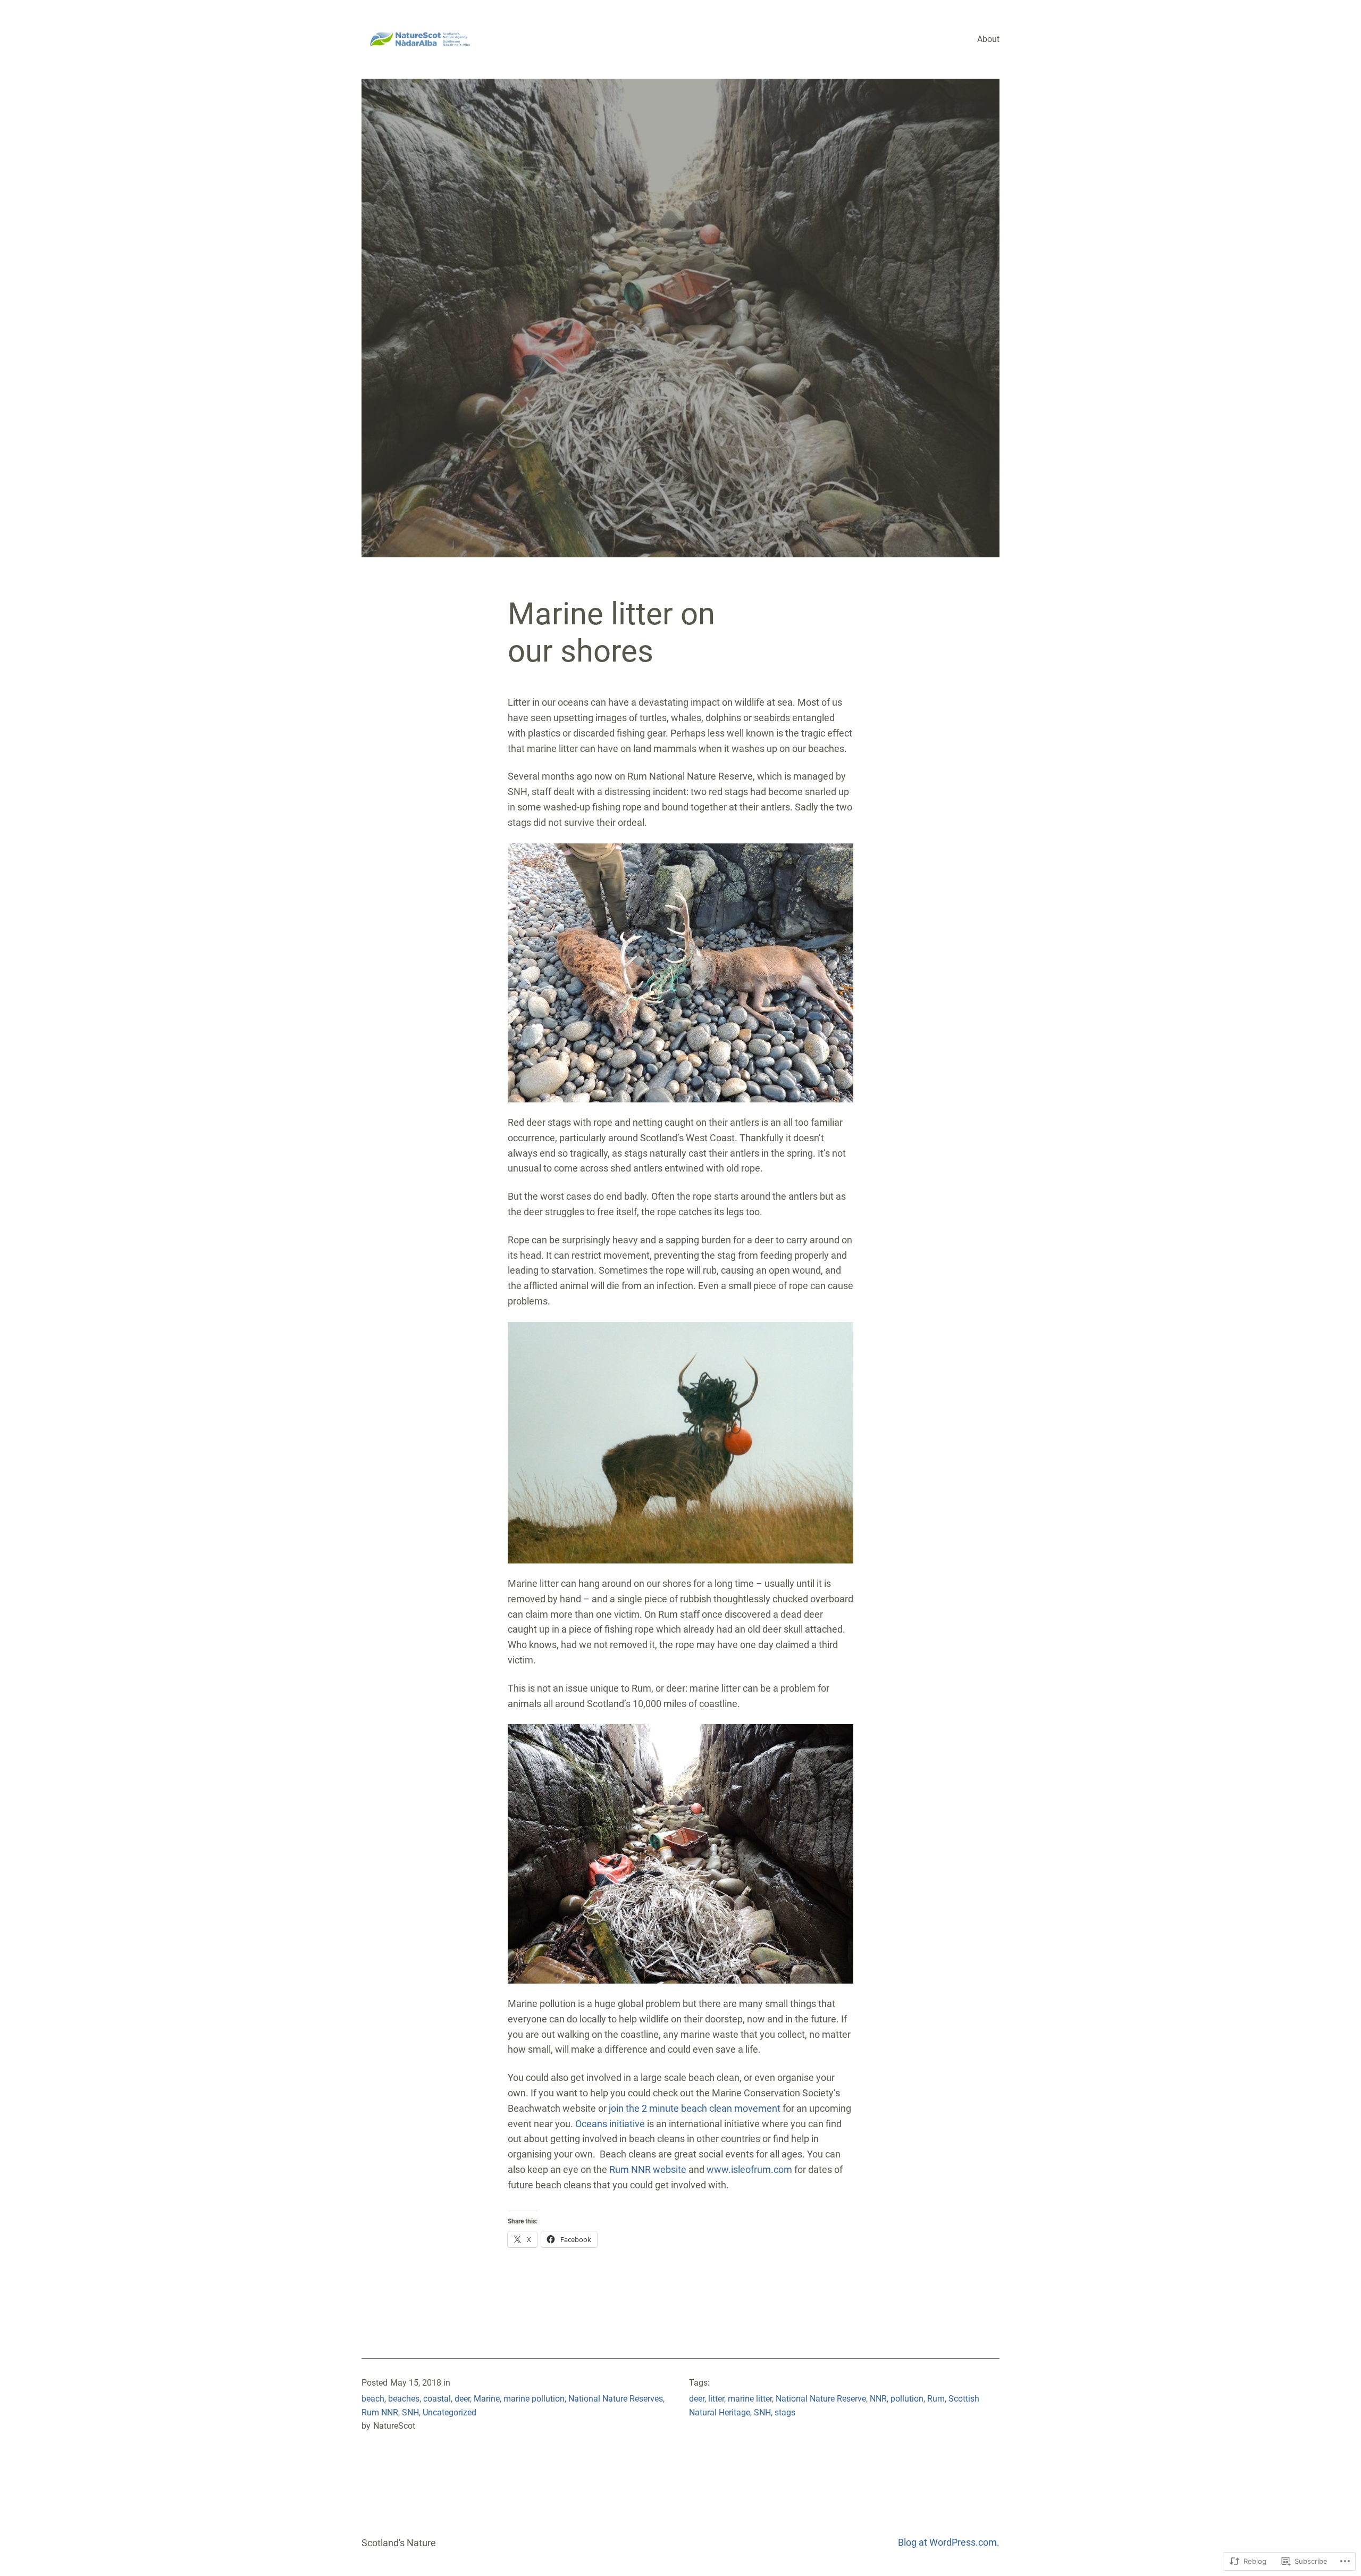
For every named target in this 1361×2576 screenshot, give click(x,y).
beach (373, 2399)
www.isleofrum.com (749, 2169)
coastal (437, 2399)
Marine (487, 2399)
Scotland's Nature (399, 2543)
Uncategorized (450, 2412)
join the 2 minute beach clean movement (695, 2108)
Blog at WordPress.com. (949, 2542)
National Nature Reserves (616, 2399)
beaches (404, 2399)
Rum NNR (380, 2412)
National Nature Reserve (821, 2399)
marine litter (750, 2399)
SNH (410, 2412)
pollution (907, 2399)
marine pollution (534, 2399)
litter (716, 2399)
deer (462, 2399)
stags (785, 2412)
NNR (878, 2399)
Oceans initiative (610, 2124)
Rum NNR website (648, 2169)
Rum (936, 2399)
